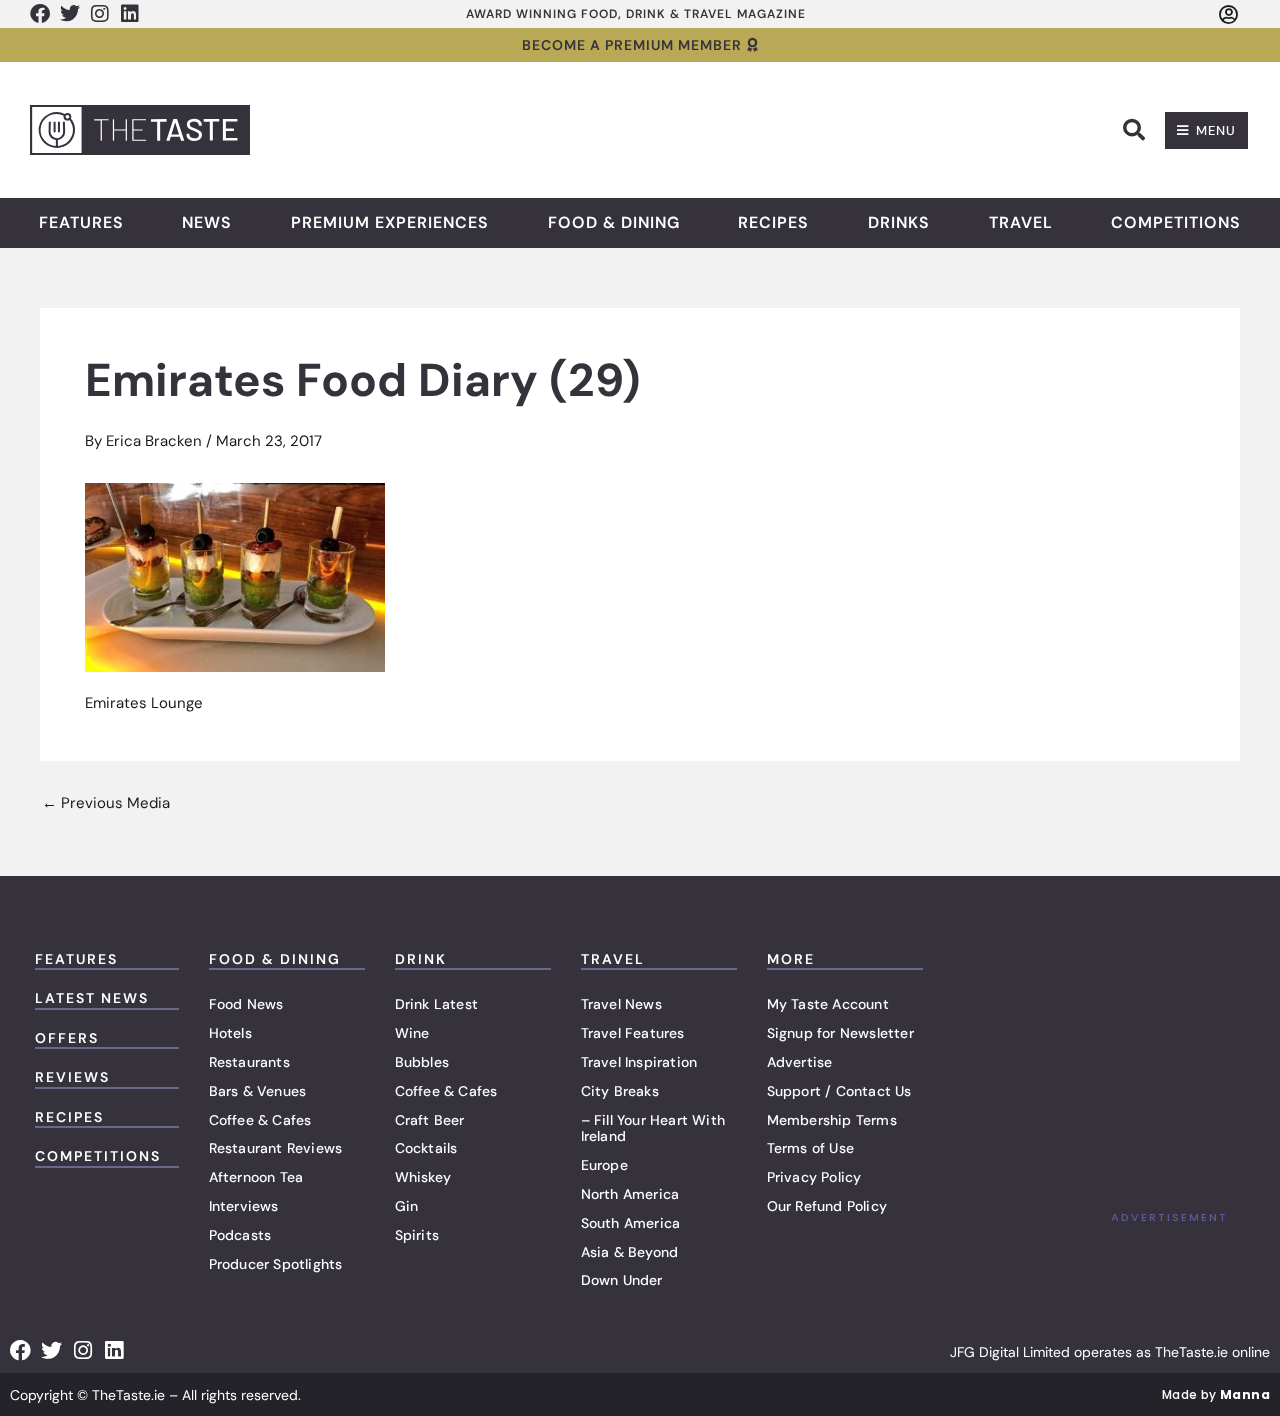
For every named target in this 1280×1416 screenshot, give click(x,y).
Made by (1216, 1394)
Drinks (899, 223)
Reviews (72, 1077)
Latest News (92, 998)
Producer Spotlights (276, 1264)
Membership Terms (832, 1120)
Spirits (417, 1235)
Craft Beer (430, 1120)
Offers (67, 1038)
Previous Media (106, 803)
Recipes (773, 223)
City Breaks (620, 1091)
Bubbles (422, 1062)
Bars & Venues (258, 1091)
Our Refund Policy (827, 1206)
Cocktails (426, 1148)
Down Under (622, 1280)
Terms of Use (810, 1148)
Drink (421, 959)
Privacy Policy (814, 1177)
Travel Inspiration (639, 1062)
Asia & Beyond (630, 1252)
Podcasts (240, 1235)
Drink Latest (436, 1004)
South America (631, 1223)
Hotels (230, 1033)
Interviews (244, 1206)
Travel (1021, 223)
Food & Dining (614, 223)
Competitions (1176, 223)
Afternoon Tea (256, 1177)
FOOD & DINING (275, 959)
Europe (604, 1165)
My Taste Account (828, 1004)
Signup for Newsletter (840, 1033)
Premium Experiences (390, 223)
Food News (246, 1004)
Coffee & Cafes (260, 1120)
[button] (1134, 130)
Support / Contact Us (839, 1091)
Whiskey (423, 1177)
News (207, 223)
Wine (412, 1033)
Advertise (800, 1062)
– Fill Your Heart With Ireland (653, 1128)
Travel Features (633, 1033)
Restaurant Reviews (276, 1148)
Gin (407, 1206)
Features (81, 223)
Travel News (621, 1004)
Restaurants (249, 1062)
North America (630, 1194)
